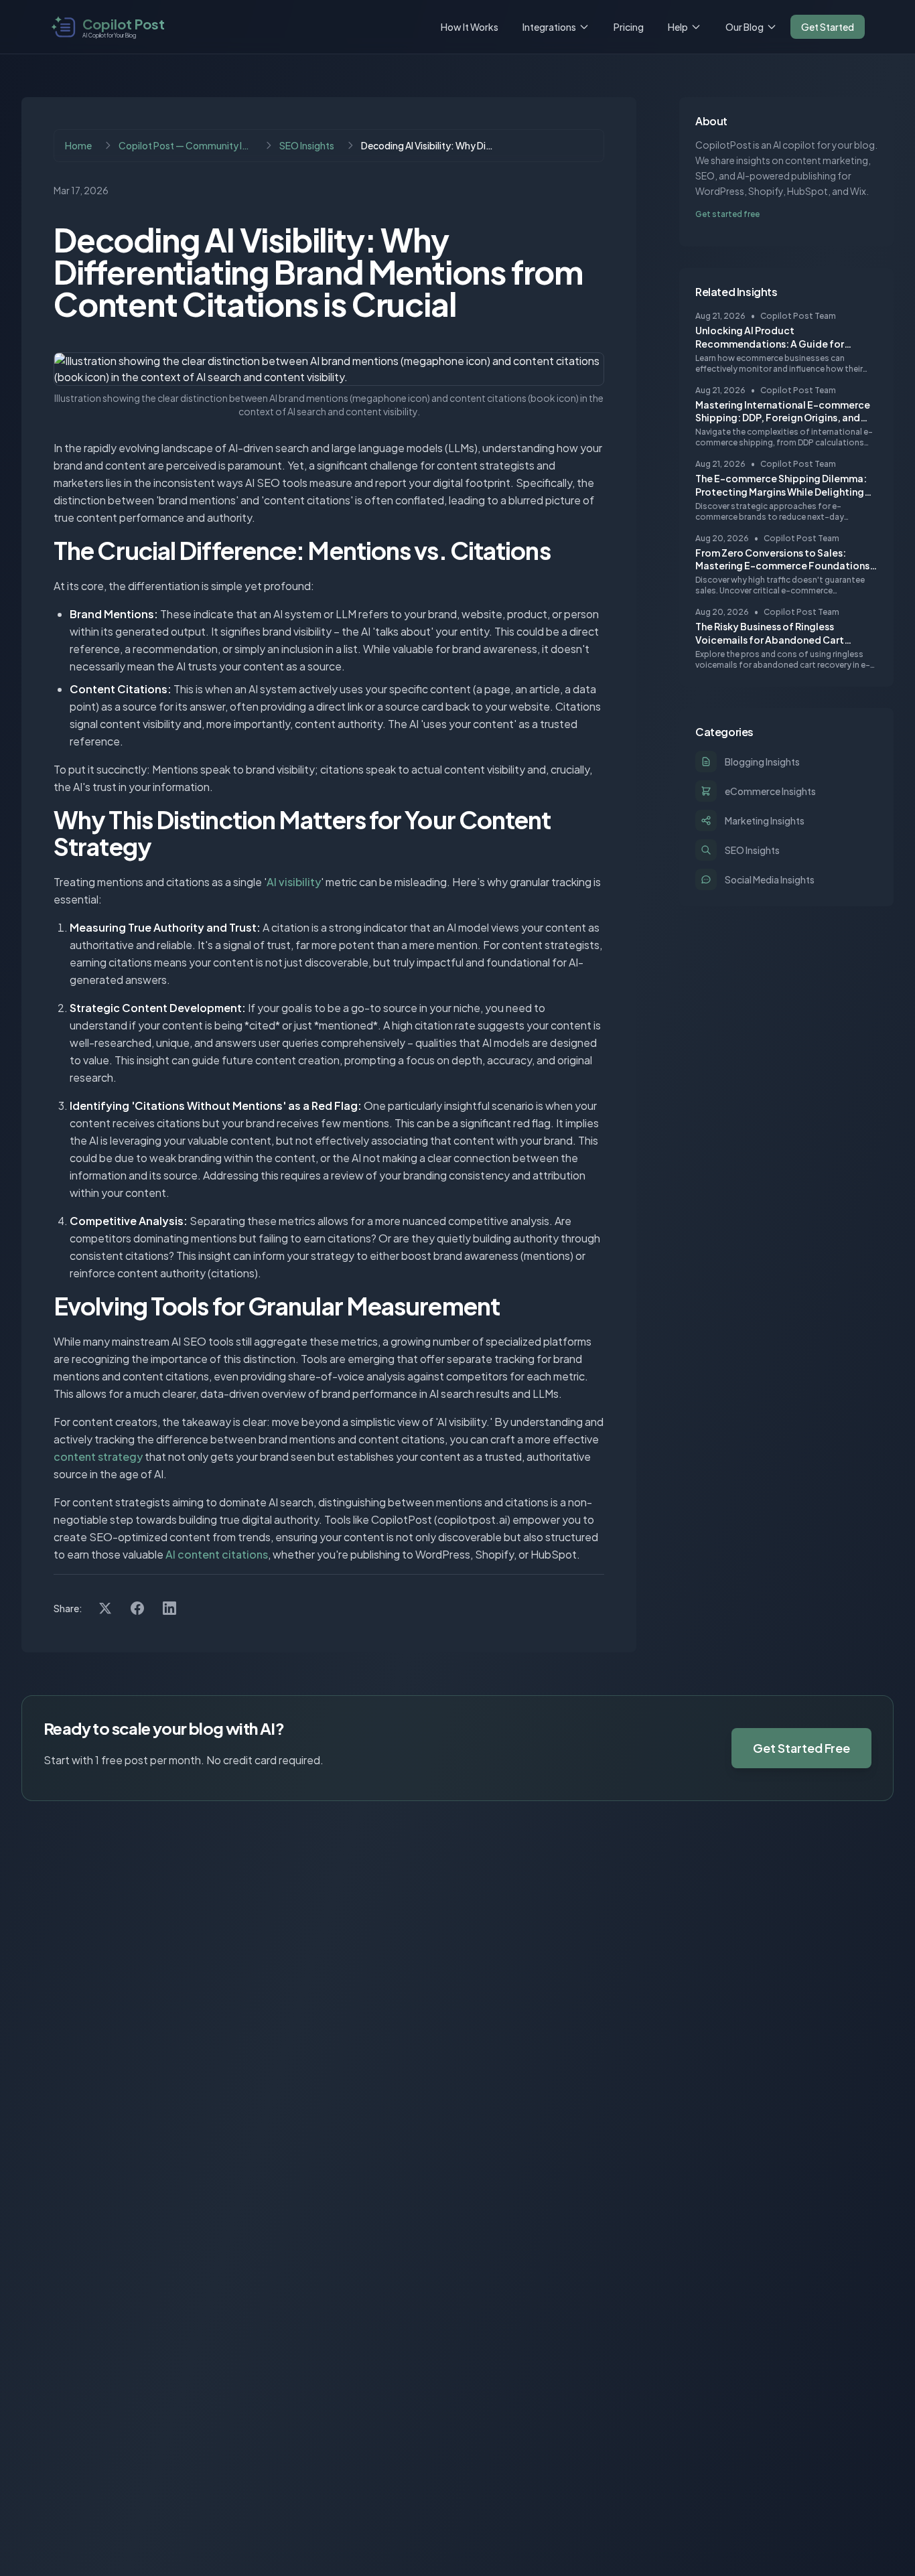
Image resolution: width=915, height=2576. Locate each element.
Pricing (629, 27)
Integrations (549, 27)
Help (678, 27)
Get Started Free (801, 1748)
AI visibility (294, 882)
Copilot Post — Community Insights (186, 145)
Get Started (828, 27)
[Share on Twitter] (105, 1608)
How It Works (470, 27)
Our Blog (745, 27)
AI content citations (217, 1554)
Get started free (727, 214)
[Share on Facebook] (137, 1608)
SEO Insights (307, 145)
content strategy (98, 1456)
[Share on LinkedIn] (169, 1608)
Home (78, 145)
